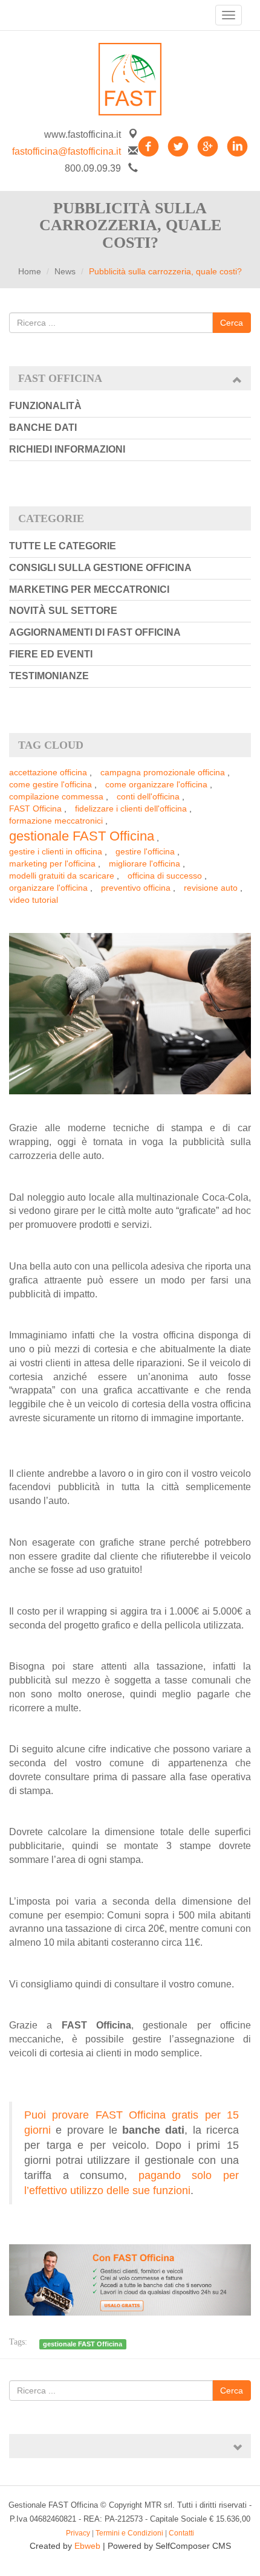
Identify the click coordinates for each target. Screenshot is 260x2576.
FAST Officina (35, 809)
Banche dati (43, 428)
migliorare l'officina (145, 864)
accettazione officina (48, 772)
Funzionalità (45, 406)
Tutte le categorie (63, 546)
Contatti (181, 2533)
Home (30, 271)
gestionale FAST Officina (82, 836)
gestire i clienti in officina (56, 851)
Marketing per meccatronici (89, 589)
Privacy (78, 2533)
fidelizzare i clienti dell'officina (131, 809)
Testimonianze (49, 676)
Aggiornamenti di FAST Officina (95, 632)
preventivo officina (136, 888)
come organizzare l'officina (156, 784)
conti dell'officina (148, 796)
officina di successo (165, 876)
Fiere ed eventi (51, 654)
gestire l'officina (145, 851)
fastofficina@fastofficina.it (67, 151)
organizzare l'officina (48, 888)
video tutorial (34, 900)
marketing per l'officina (52, 864)
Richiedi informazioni (67, 449)
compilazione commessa (56, 796)
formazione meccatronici (56, 821)
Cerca (232, 323)
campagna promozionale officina (163, 772)
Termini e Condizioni (129, 2533)
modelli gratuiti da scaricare (62, 876)
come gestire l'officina (50, 784)
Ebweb (87, 2546)
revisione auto (211, 888)
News (65, 271)
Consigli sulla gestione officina (100, 568)
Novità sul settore (63, 611)
